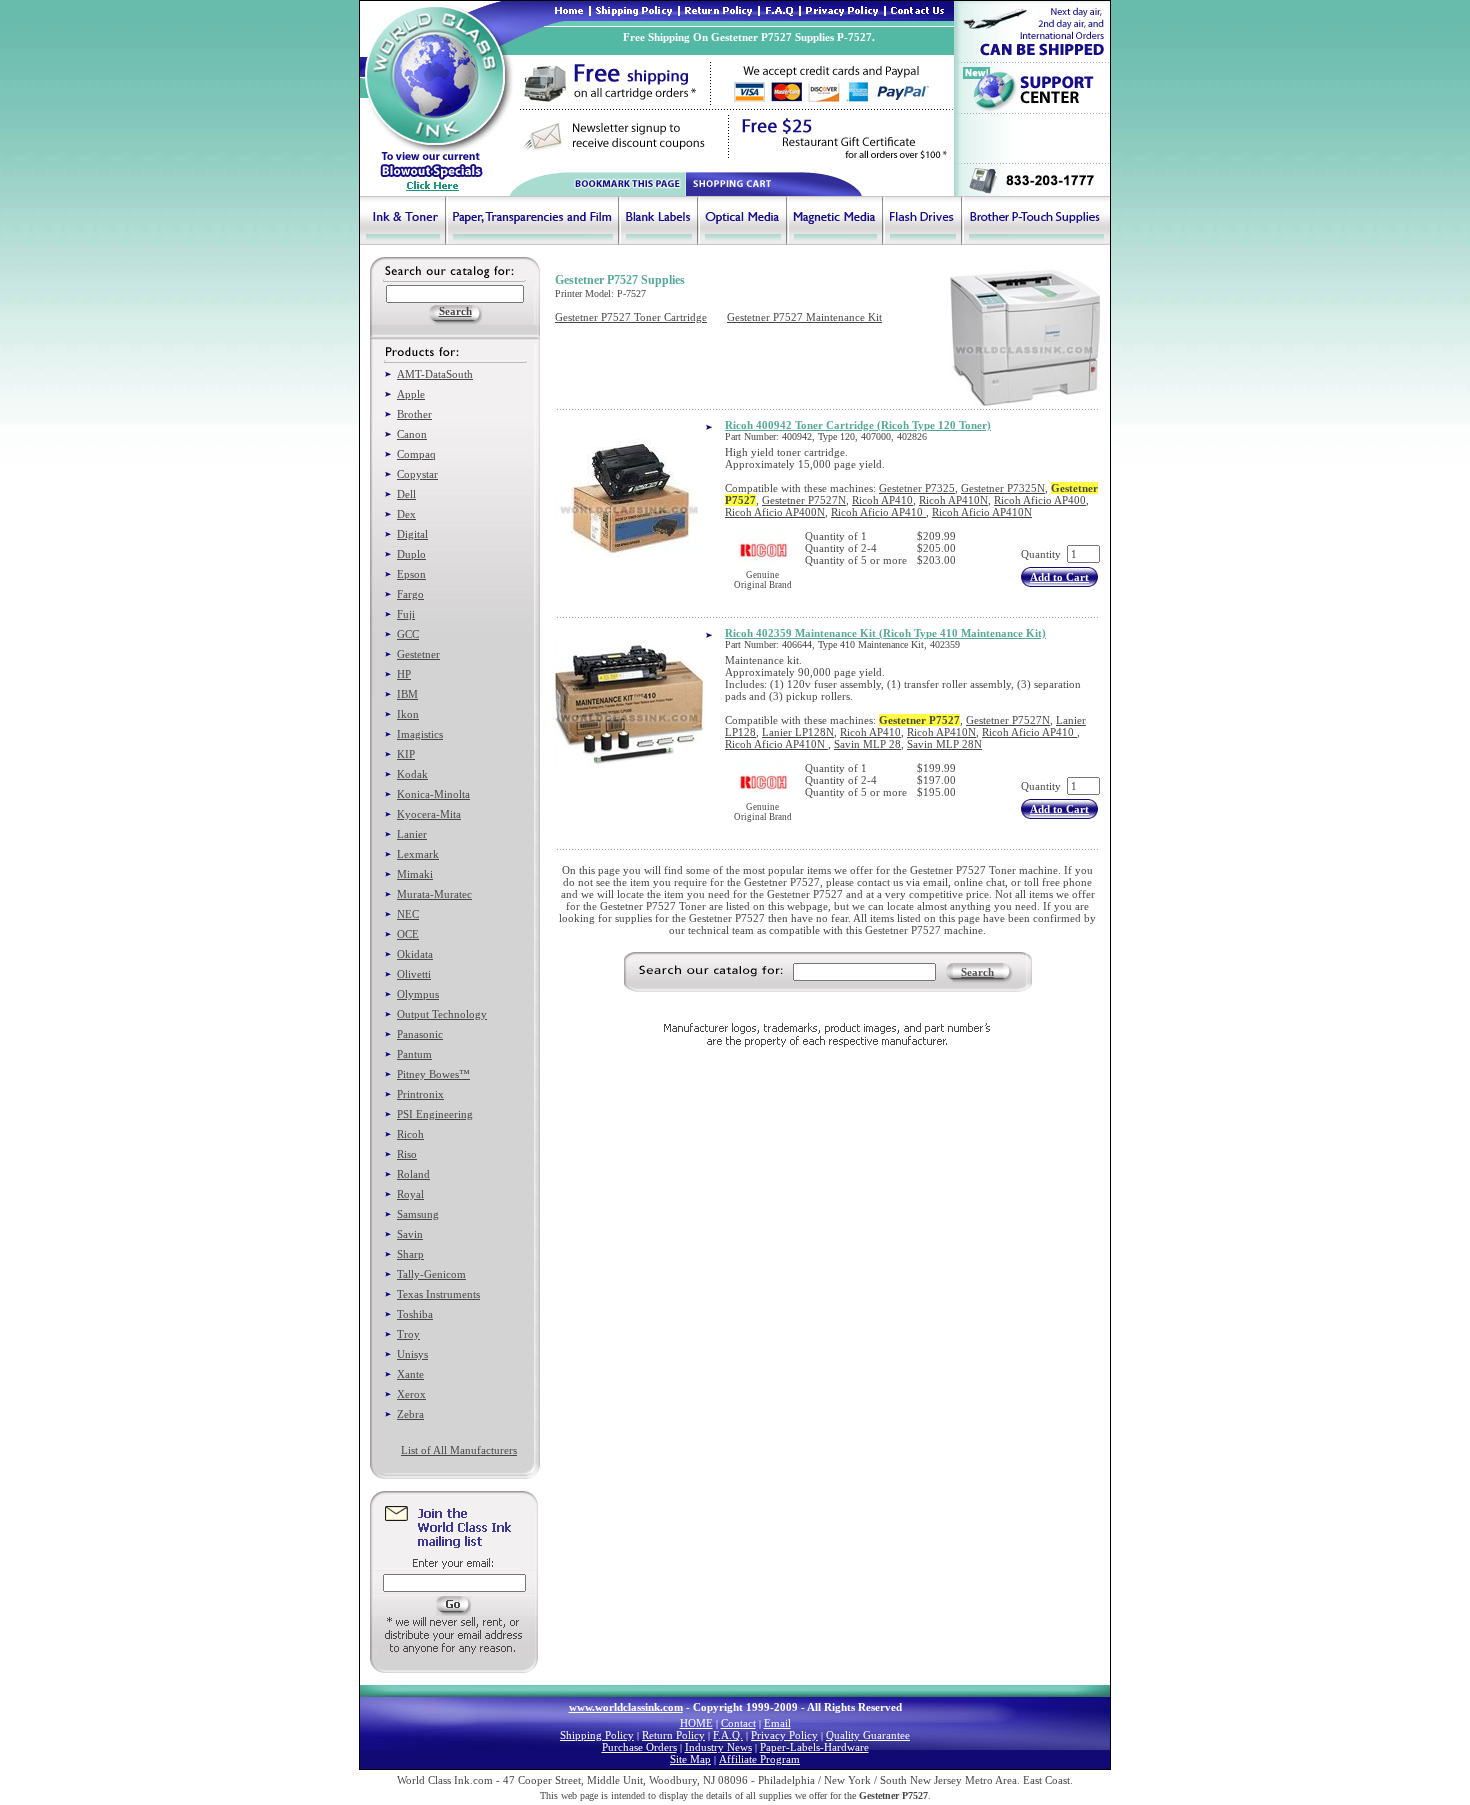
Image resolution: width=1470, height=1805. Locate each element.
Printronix (420, 1094)
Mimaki (415, 874)
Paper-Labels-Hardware (814, 1747)
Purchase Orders (639, 1747)
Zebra (410, 1414)
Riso (407, 1154)
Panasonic (420, 1034)
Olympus (418, 994)
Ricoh (410, 1134)
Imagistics (420, 734)
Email (777, 1723)
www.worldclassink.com (626, 1707)
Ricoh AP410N (953, 500)
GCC (408, 634)
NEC (408, 914)
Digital (412, 534)
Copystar (417, 474)
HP (404, 674)
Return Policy (673, 1735)
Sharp (410, 1254)
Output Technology (442, 1014)
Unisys (412, 1354)
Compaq (416, 454)
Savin (410, 1234)
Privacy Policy (784, 1735)
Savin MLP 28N (944, 744)
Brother (414, 414)
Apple (411, 394)
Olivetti (414, 974)
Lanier (412, 834)
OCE (408, 934)
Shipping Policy (597, 1735)
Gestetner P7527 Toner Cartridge (631, 317)
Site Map (690, 1759)
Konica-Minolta (433, 794)
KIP (406, 754)
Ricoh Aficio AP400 (1040, 500)
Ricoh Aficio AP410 (878, 512)
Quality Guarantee (868, 1735)
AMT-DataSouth (435, 374)
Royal (410, 1194)
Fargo (410, 594)
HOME (696, 1723)
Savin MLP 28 (867, 744)
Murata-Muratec (434, 894)
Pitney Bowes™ (433, 1074)
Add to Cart (1059, 577)
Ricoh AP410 (882, 500)
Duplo (411, 554)
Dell (406, 494)
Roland (413, 1174)
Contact (738, 1723)
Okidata (415, 954)
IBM (407, 694)
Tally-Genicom (431, 1274)
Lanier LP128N (798, 732)
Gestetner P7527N (804, 500)
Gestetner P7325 (917, 488)
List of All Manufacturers (459, 1450)
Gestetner (418, 654)
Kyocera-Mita (429, 814)
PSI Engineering (435, 1114)
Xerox (411, 1394)
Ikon (408, 714)
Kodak (412, 774)
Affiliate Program (759, 1759)
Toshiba (415, 1314)
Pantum (414, 1054)
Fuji (406, 614)
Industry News (718, 1747)
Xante (410, 1374)
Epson (411, 574)
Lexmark (418, 854)
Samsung (418, 1214)
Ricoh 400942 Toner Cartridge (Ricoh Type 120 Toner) (858, 425)
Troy (408, 1334)
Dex (406, 514)
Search (977, 972)
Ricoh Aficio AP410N (982, 512)
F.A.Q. (728, 1735)
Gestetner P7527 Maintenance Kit (804, 317)
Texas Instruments (438, 1294)
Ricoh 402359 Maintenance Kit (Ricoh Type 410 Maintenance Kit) (885, 633)
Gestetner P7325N (1003, 488)
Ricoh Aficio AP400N (775, 512)
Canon (412, 434)
